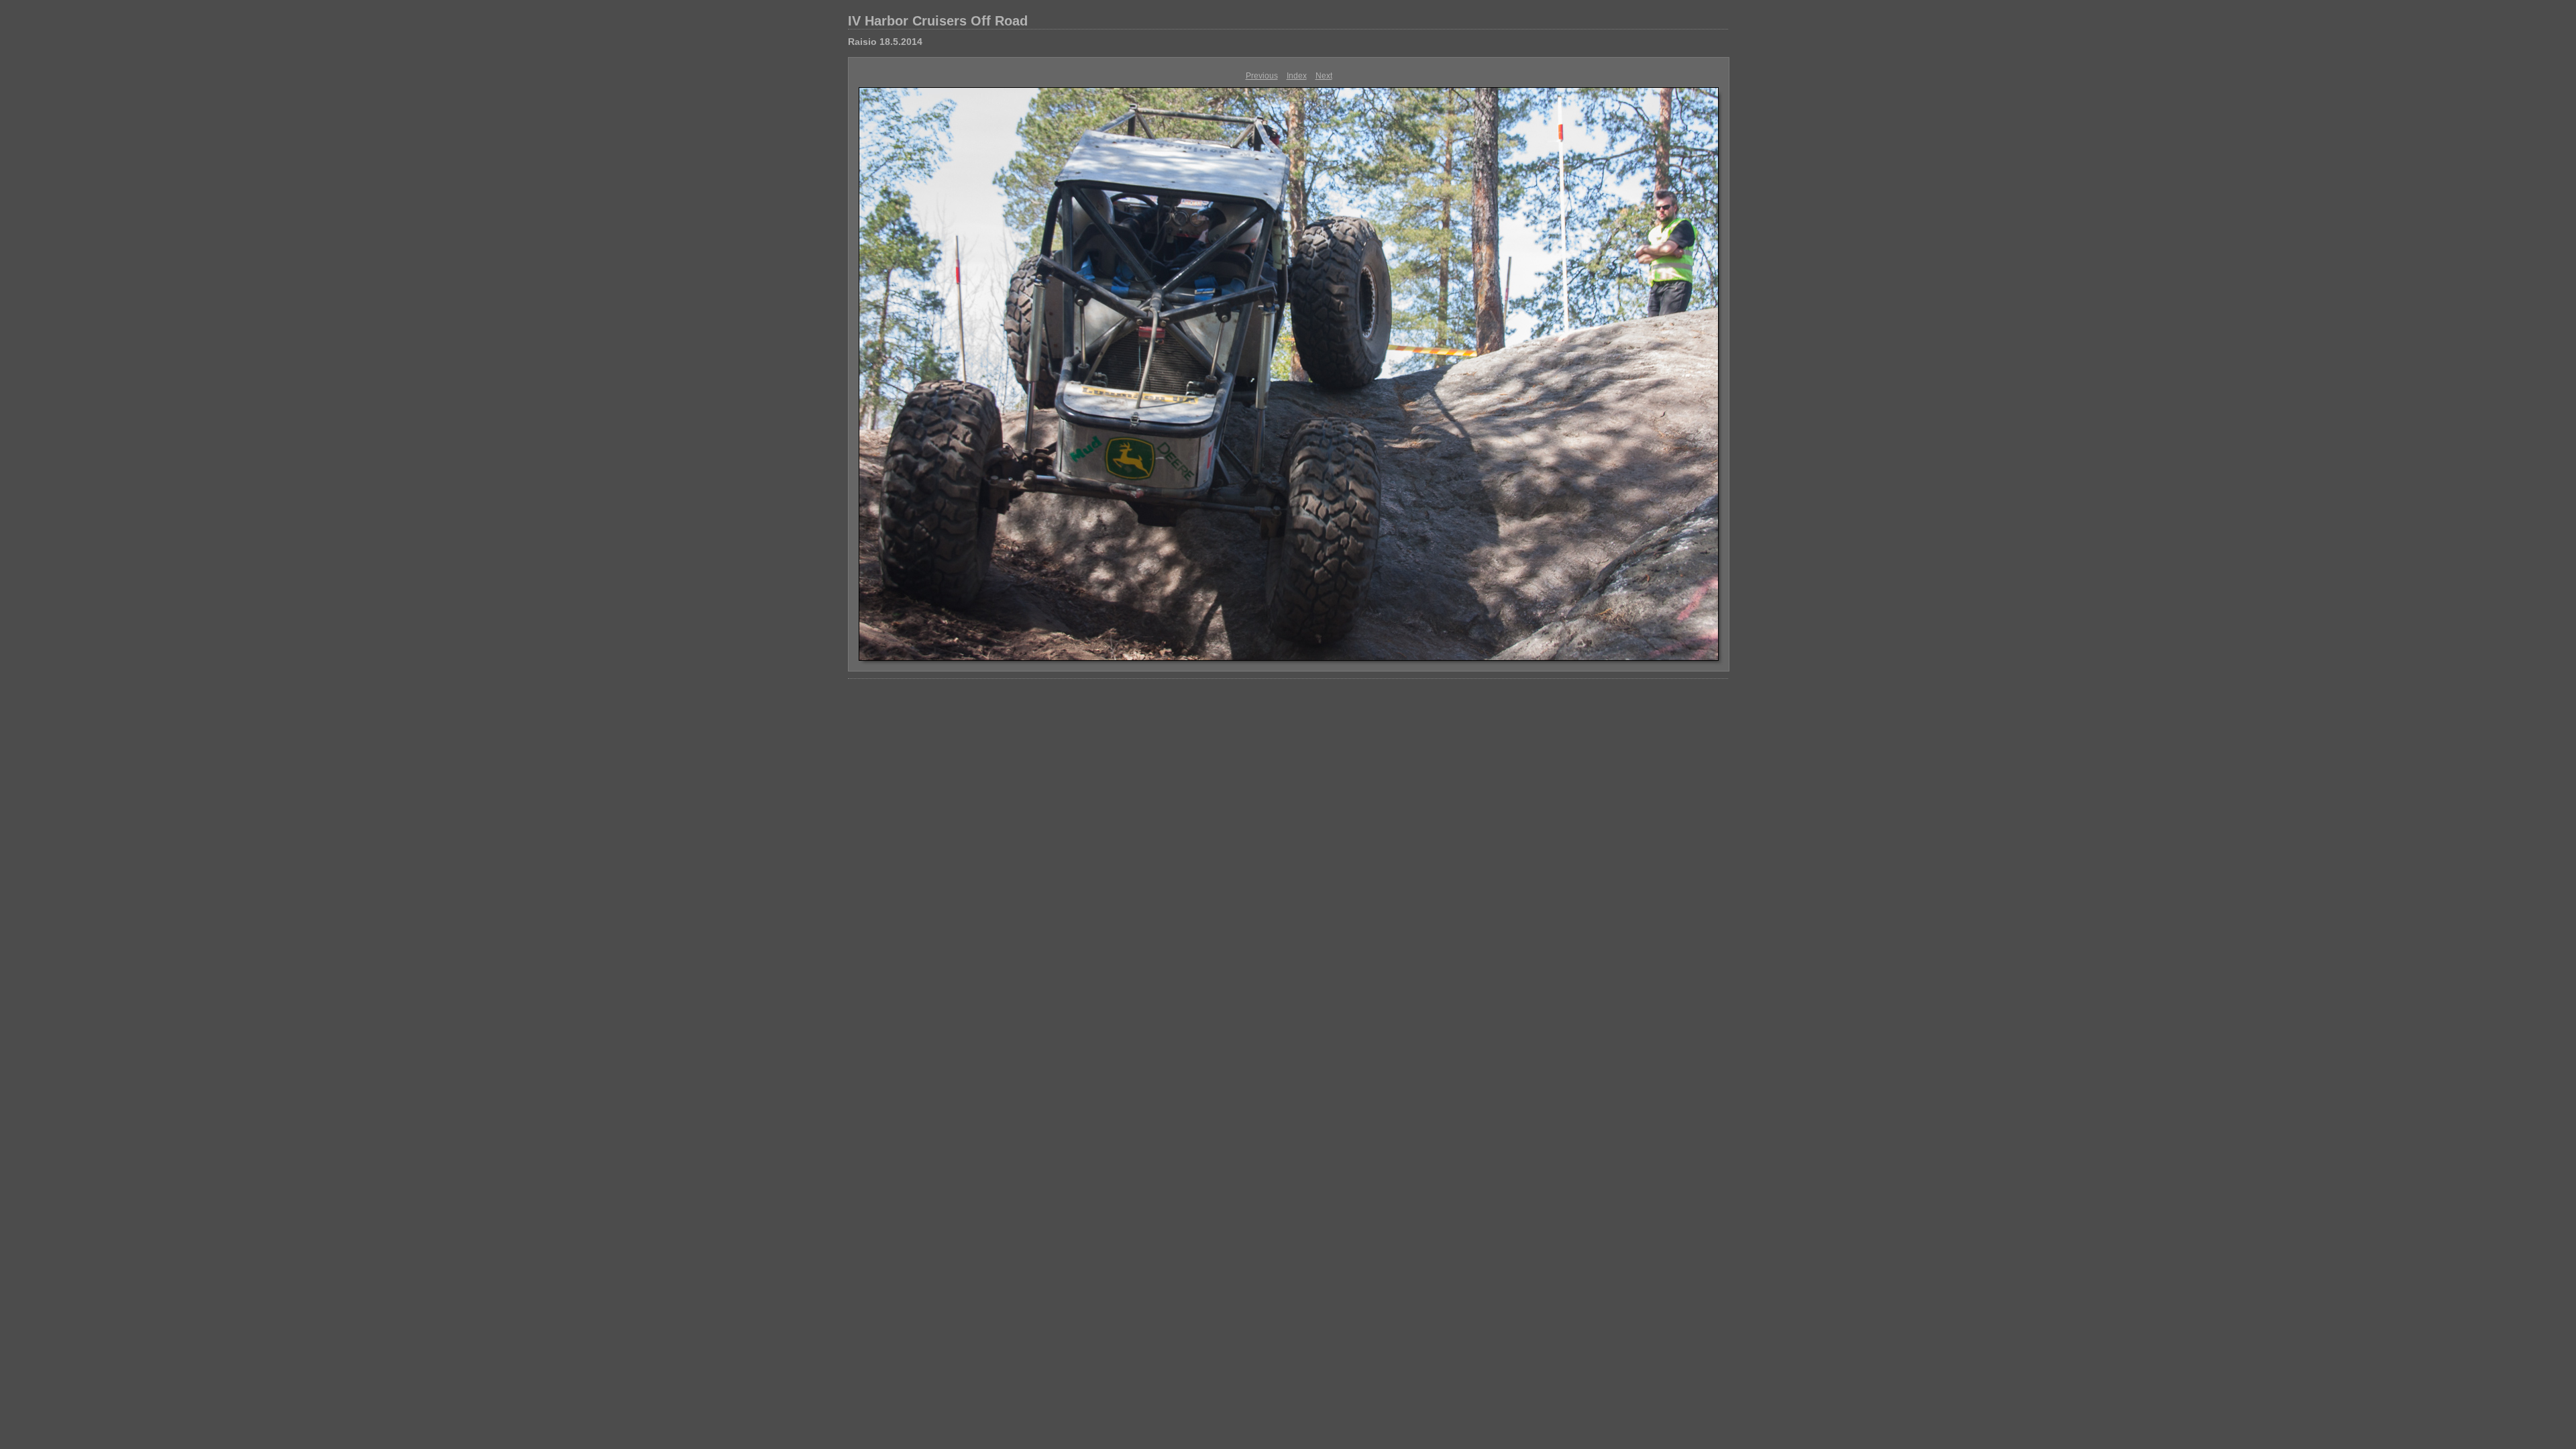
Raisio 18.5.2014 (885, 42)
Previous (1262, 76)
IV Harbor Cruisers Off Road (938, 21)
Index (1297, 76)
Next (1324, 76)
